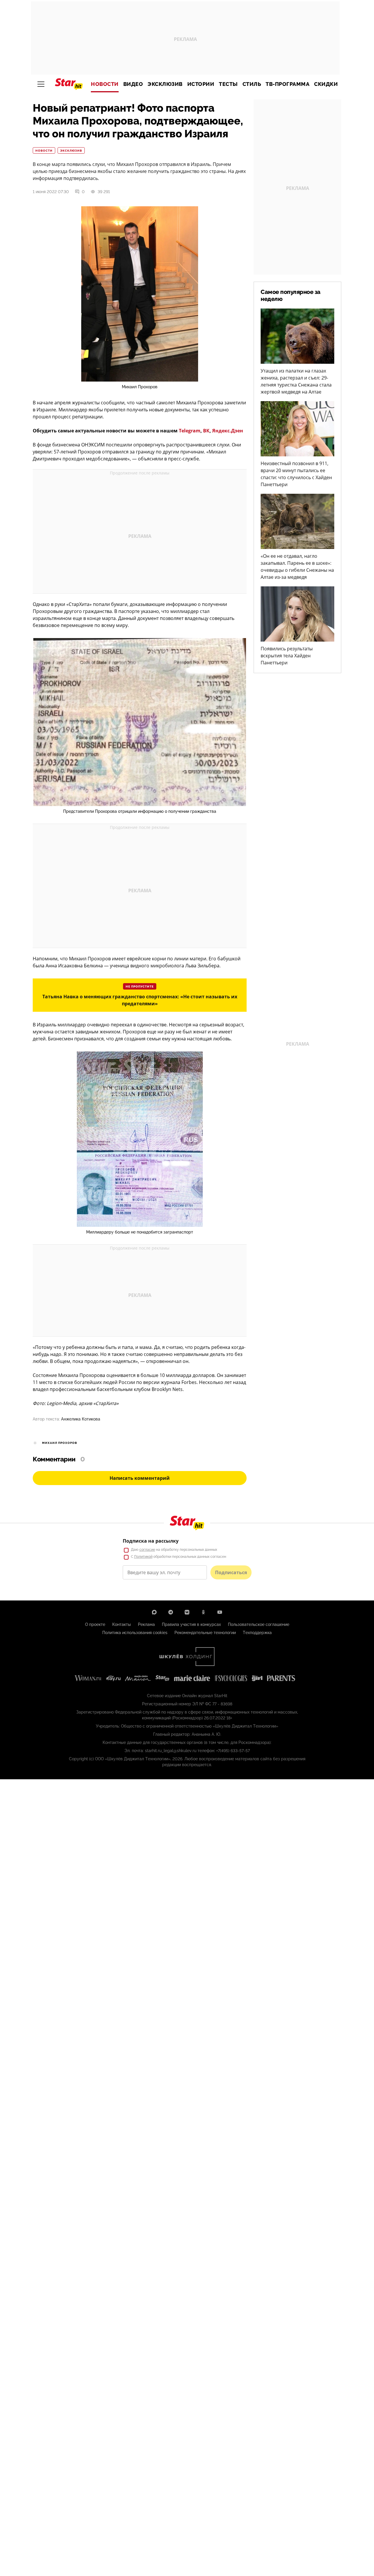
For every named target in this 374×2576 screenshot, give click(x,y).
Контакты (122, 1624)
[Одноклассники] (203, 1612)
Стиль (252, 84)
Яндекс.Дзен (228, 431)
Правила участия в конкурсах (191, 1624)
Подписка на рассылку (151, 1541)
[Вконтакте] (187, 1612)
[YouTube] (220, 1612)
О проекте (95, 1624)
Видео (133, 84)
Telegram (190, 431)
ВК (206, 431)
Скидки (326, 84)
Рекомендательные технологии (205, 1633)
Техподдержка (257, 1633)
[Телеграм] (171, 1612)
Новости (105, 84)
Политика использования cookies (135, 1633)
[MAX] (154, 1612)
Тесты (228, 84)
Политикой (143, 1557)
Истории (201, 84)
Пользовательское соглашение (259, 1624)
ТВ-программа (288, 84)
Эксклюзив (165, 84)
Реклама (146, 1624)
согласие (147, 1550)
